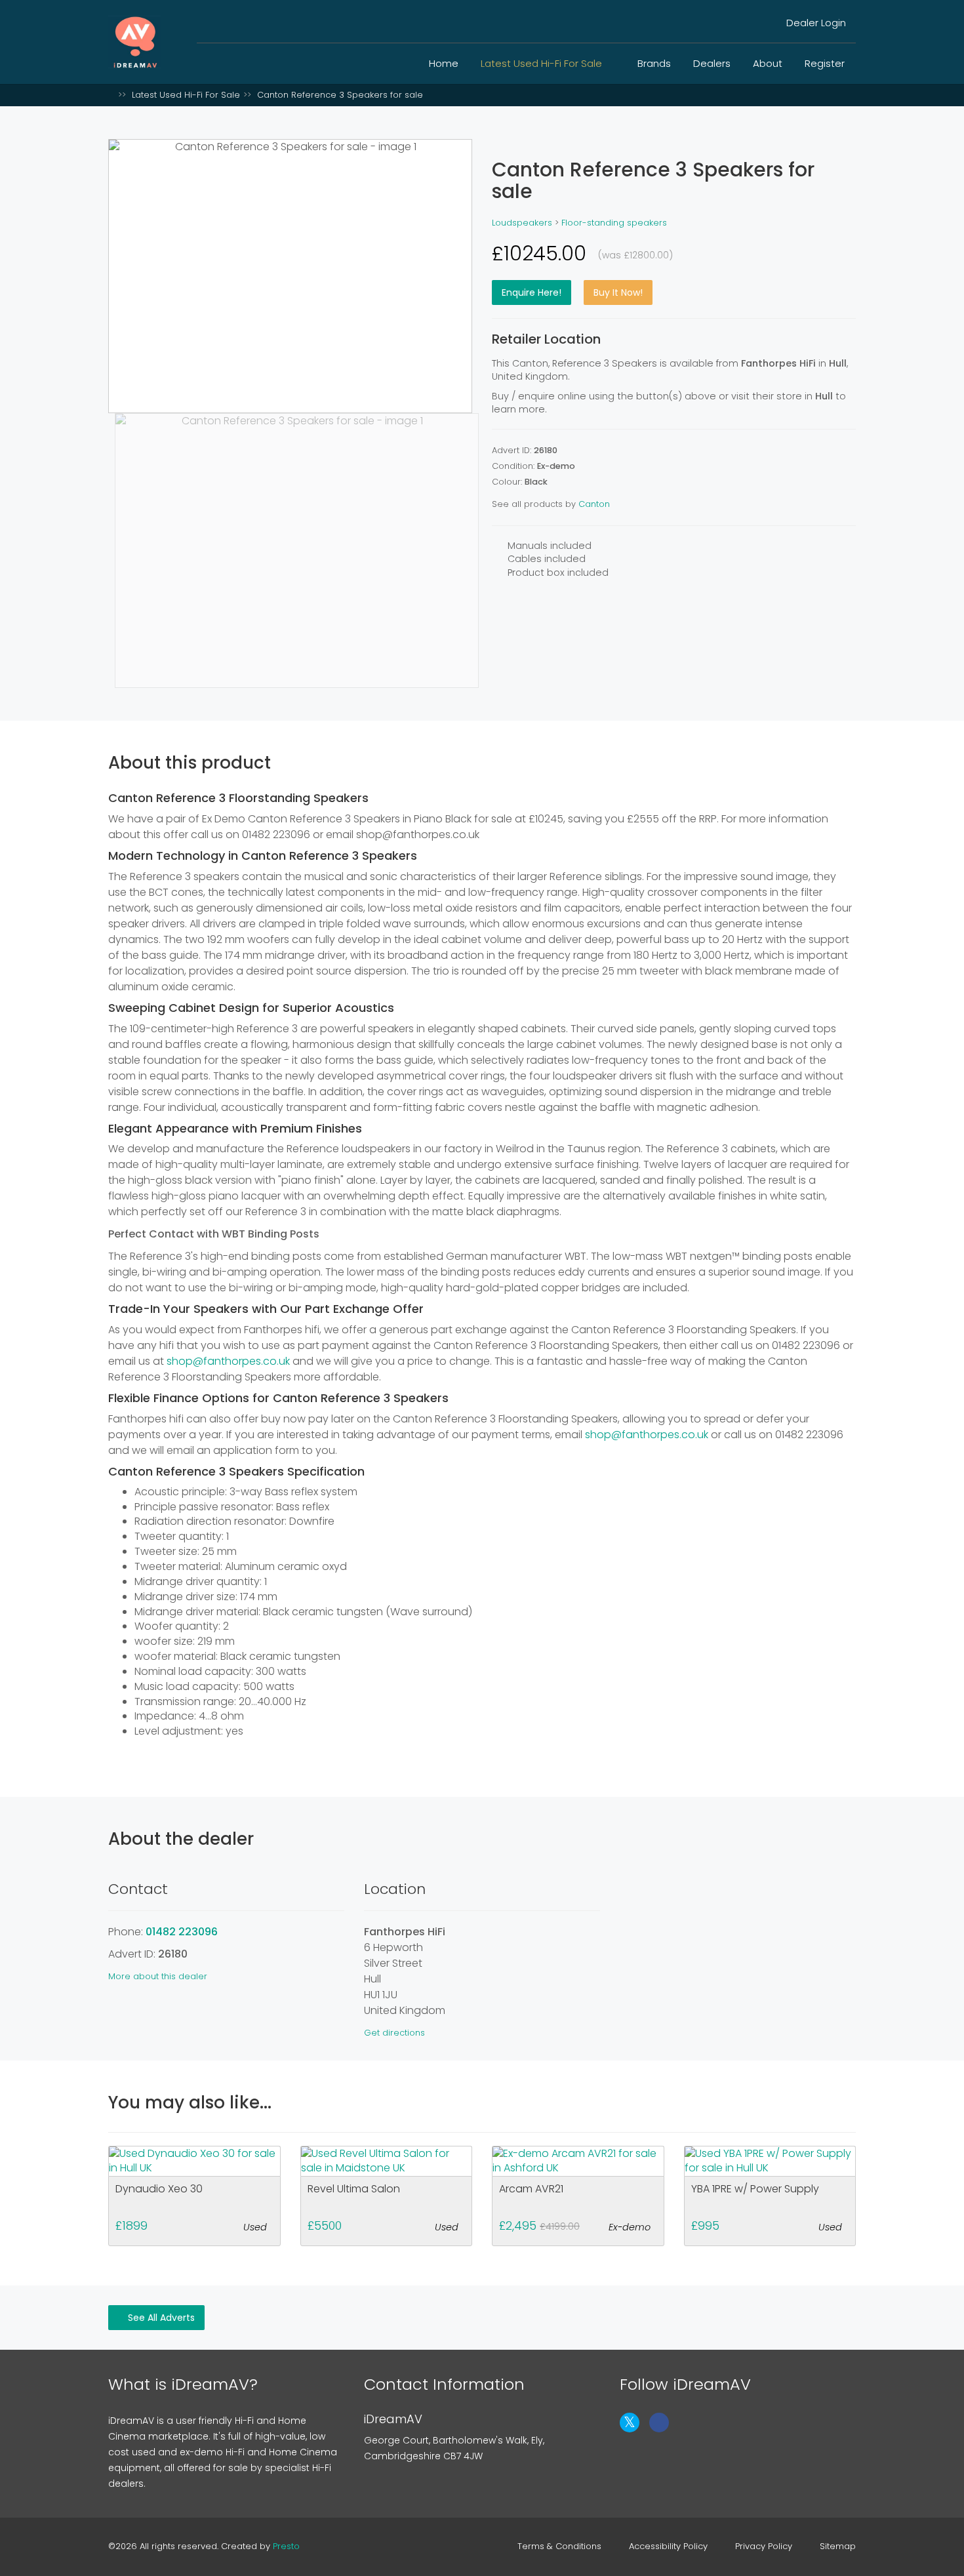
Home (444, 63)
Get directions (394, 2033)
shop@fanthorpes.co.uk (228, 1361)
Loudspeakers (522, 223)
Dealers (712, 63)
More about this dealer (158, 1976)
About (768, 63)
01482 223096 (182, 1932)
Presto (286, 2546)
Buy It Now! (618, 292)
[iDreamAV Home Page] (111, 95)
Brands (654, 63)
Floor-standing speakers (614, 223)
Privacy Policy (764, 2546)
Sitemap (838, 2546)
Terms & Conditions (559, 2546)
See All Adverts (160, 2318)
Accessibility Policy (668, 2546)
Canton (594, 504)
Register (825, 63)
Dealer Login (815, 23)
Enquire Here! (532, 292)
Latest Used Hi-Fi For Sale (543, 63)
